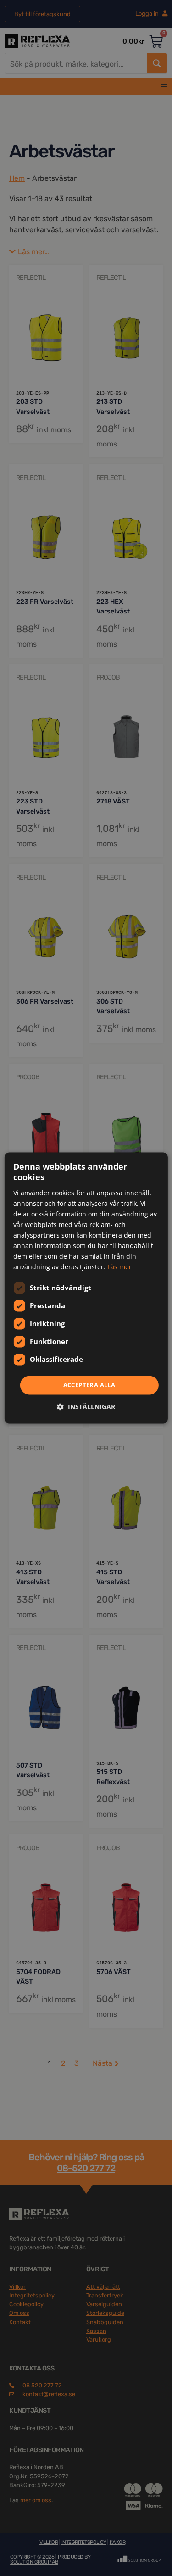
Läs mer (119, 1267)
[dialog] (86, 1288)
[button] (86, 1407)
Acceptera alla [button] (89, 1385)
